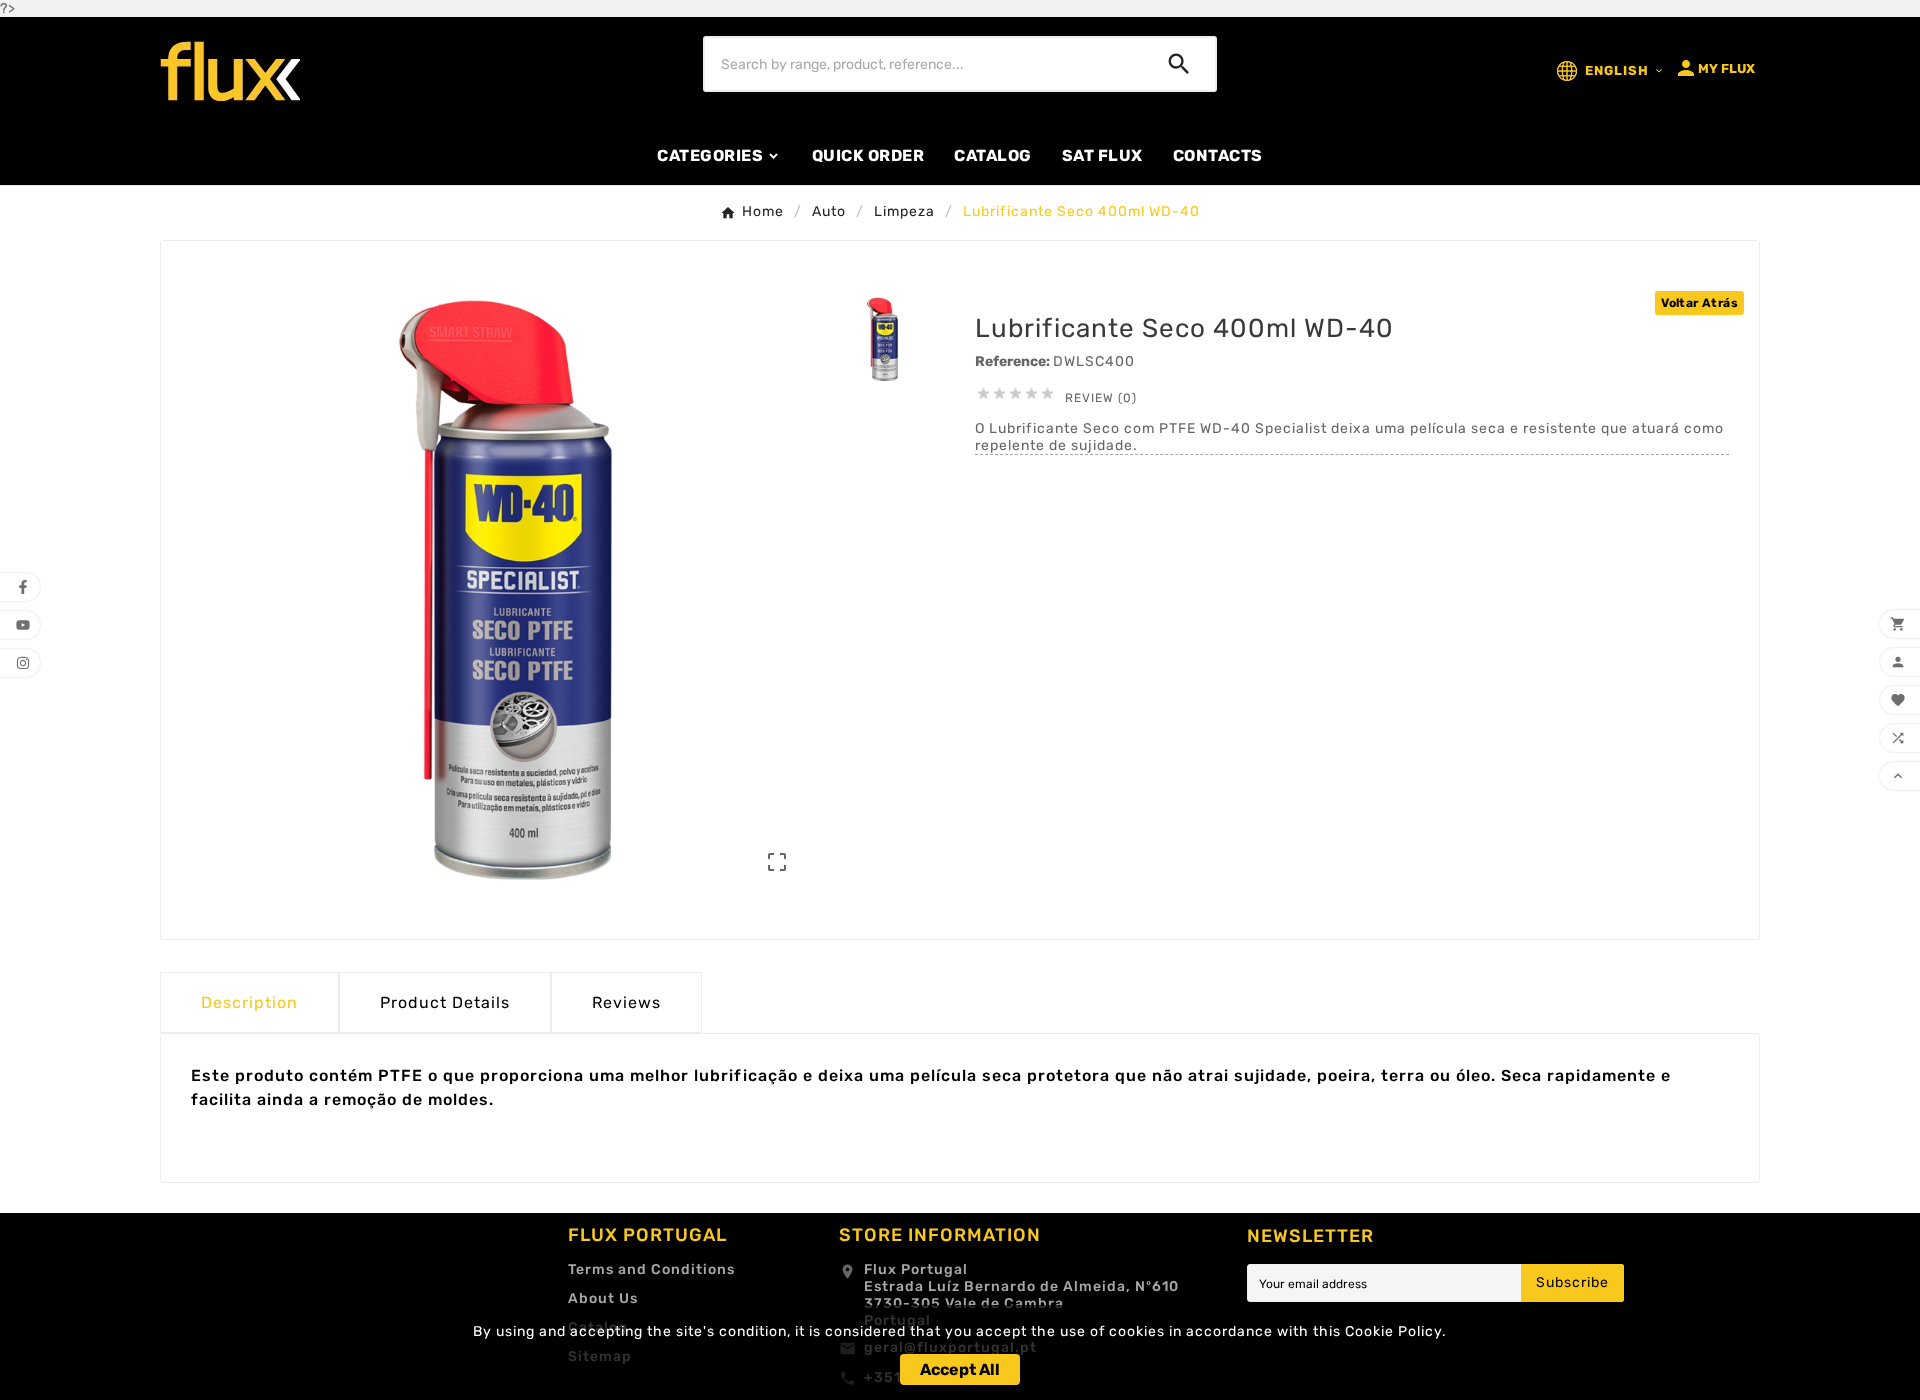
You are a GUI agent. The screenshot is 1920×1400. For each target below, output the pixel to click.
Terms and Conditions (651, 1269)
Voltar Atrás (1699, 303)
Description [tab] (249, 1002)
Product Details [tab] (445, 1002)
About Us (603, 1298)
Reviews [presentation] (626, 1002)
